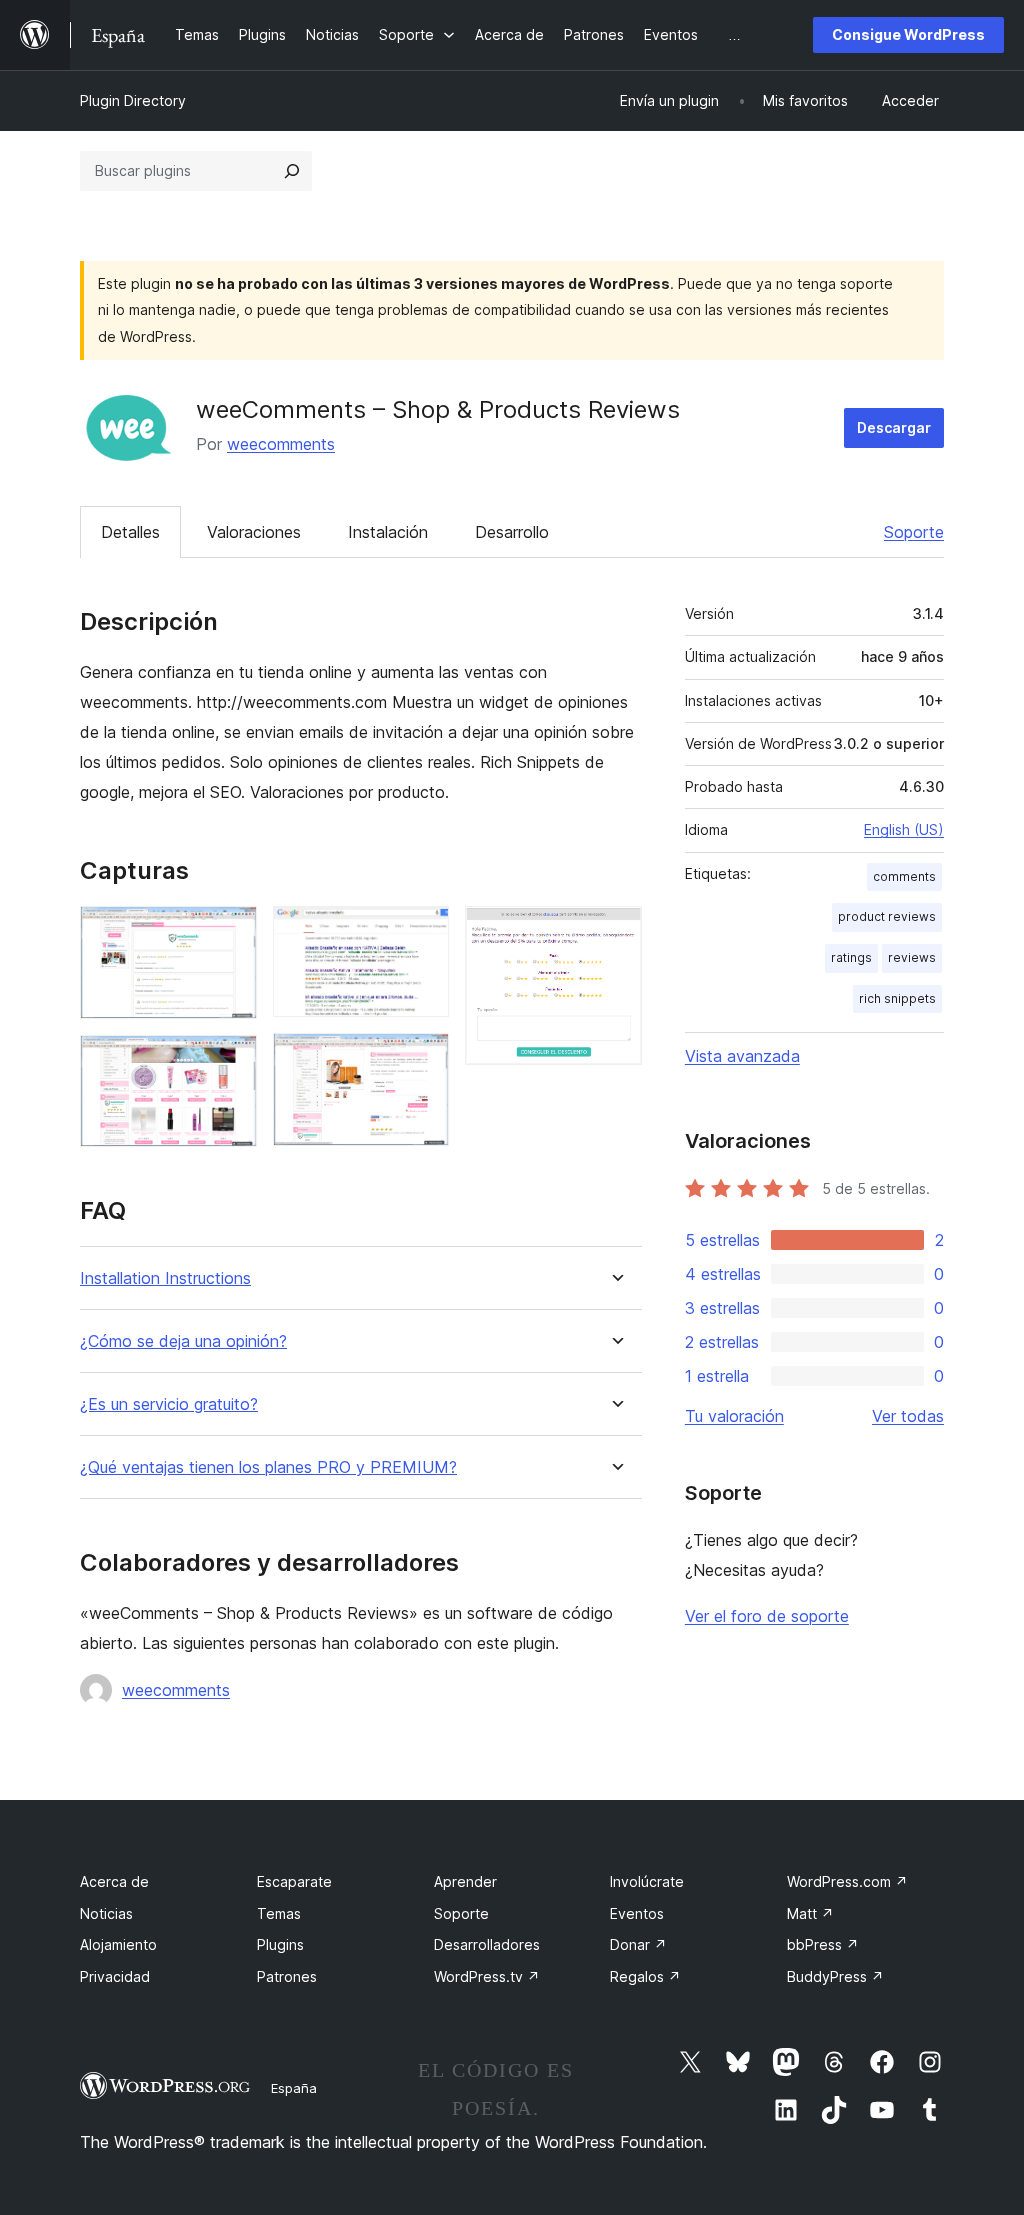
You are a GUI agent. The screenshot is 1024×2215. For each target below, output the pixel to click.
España (294, 2088)
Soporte (914, 532)
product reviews (887, 916)
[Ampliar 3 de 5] (422, 933)
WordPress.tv (487, 1976)
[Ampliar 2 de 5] (230, 1062)
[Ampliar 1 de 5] (230, 933)
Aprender (465, 1881)
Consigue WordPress (908, 34)
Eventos (637, 1913)
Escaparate (294, 1881)
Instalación (388, 532)
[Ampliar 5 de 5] (615, 933)
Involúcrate (647, 1881)
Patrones (287, 1976)
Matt (810, 1913)
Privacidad (115, 1976)
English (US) (904, 829)
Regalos (645, 1976)
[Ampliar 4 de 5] (422, 1060)
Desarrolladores (487, 1944)
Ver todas (908, 1416)
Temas (279, 1913)
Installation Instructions (165, 1278)
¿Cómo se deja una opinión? (183, 1341)
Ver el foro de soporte (767, 1616)
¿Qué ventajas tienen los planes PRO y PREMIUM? (268, 1467)
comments (904, 876)
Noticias (106, 1913)
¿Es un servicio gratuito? (169, 1404)
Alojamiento (118, 1944)
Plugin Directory (133, 100)
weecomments (281, 444)
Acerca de (114, 1881)
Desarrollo (512, 532)
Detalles (130, 532)
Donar (638, 1944)
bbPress (823, 1944)
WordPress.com (847, 1881)
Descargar (894, 427)
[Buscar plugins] (292, 171)
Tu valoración (734, 1416)
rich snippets (897, 998)
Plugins (280, 1944)
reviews (912, 957)
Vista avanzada (742, 1056)
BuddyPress (835, 1976)
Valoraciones (254, 532)
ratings (851, 957)
